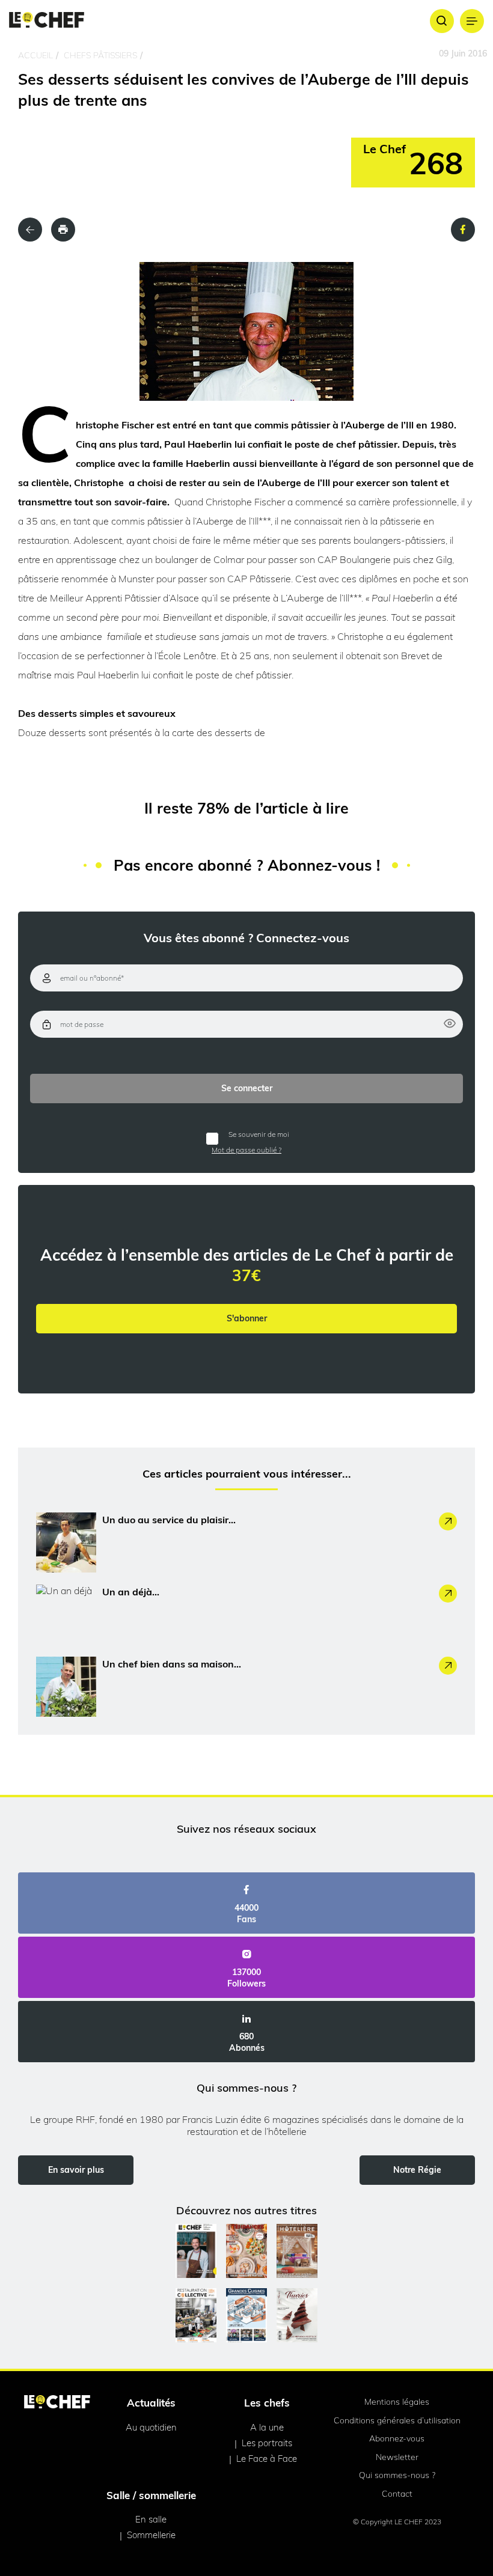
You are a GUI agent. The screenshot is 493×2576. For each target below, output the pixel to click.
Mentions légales (397, 2402)
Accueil (35, 55)
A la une (267, 2427)
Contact (397, 2494)
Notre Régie (417, 2170)
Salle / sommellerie (151, 2495)
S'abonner (247, 1318)
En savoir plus (76, 2170)
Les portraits (267, 2443)
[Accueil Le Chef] (47, 21)
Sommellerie (151, 2535)
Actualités (151, 2403)
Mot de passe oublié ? (246, 1150)
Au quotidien (151, 2427)
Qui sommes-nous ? (397, 2475)
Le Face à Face (267, 2459)
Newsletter (397, 2457)
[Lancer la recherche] (442, 21)
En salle (151, 2519)
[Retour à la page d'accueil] (57, 2403)
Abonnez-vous (397, 2438)
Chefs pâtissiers (100, 55)
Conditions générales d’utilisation (397, 2420)
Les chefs (267, 2403)
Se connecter (247, 1088)
